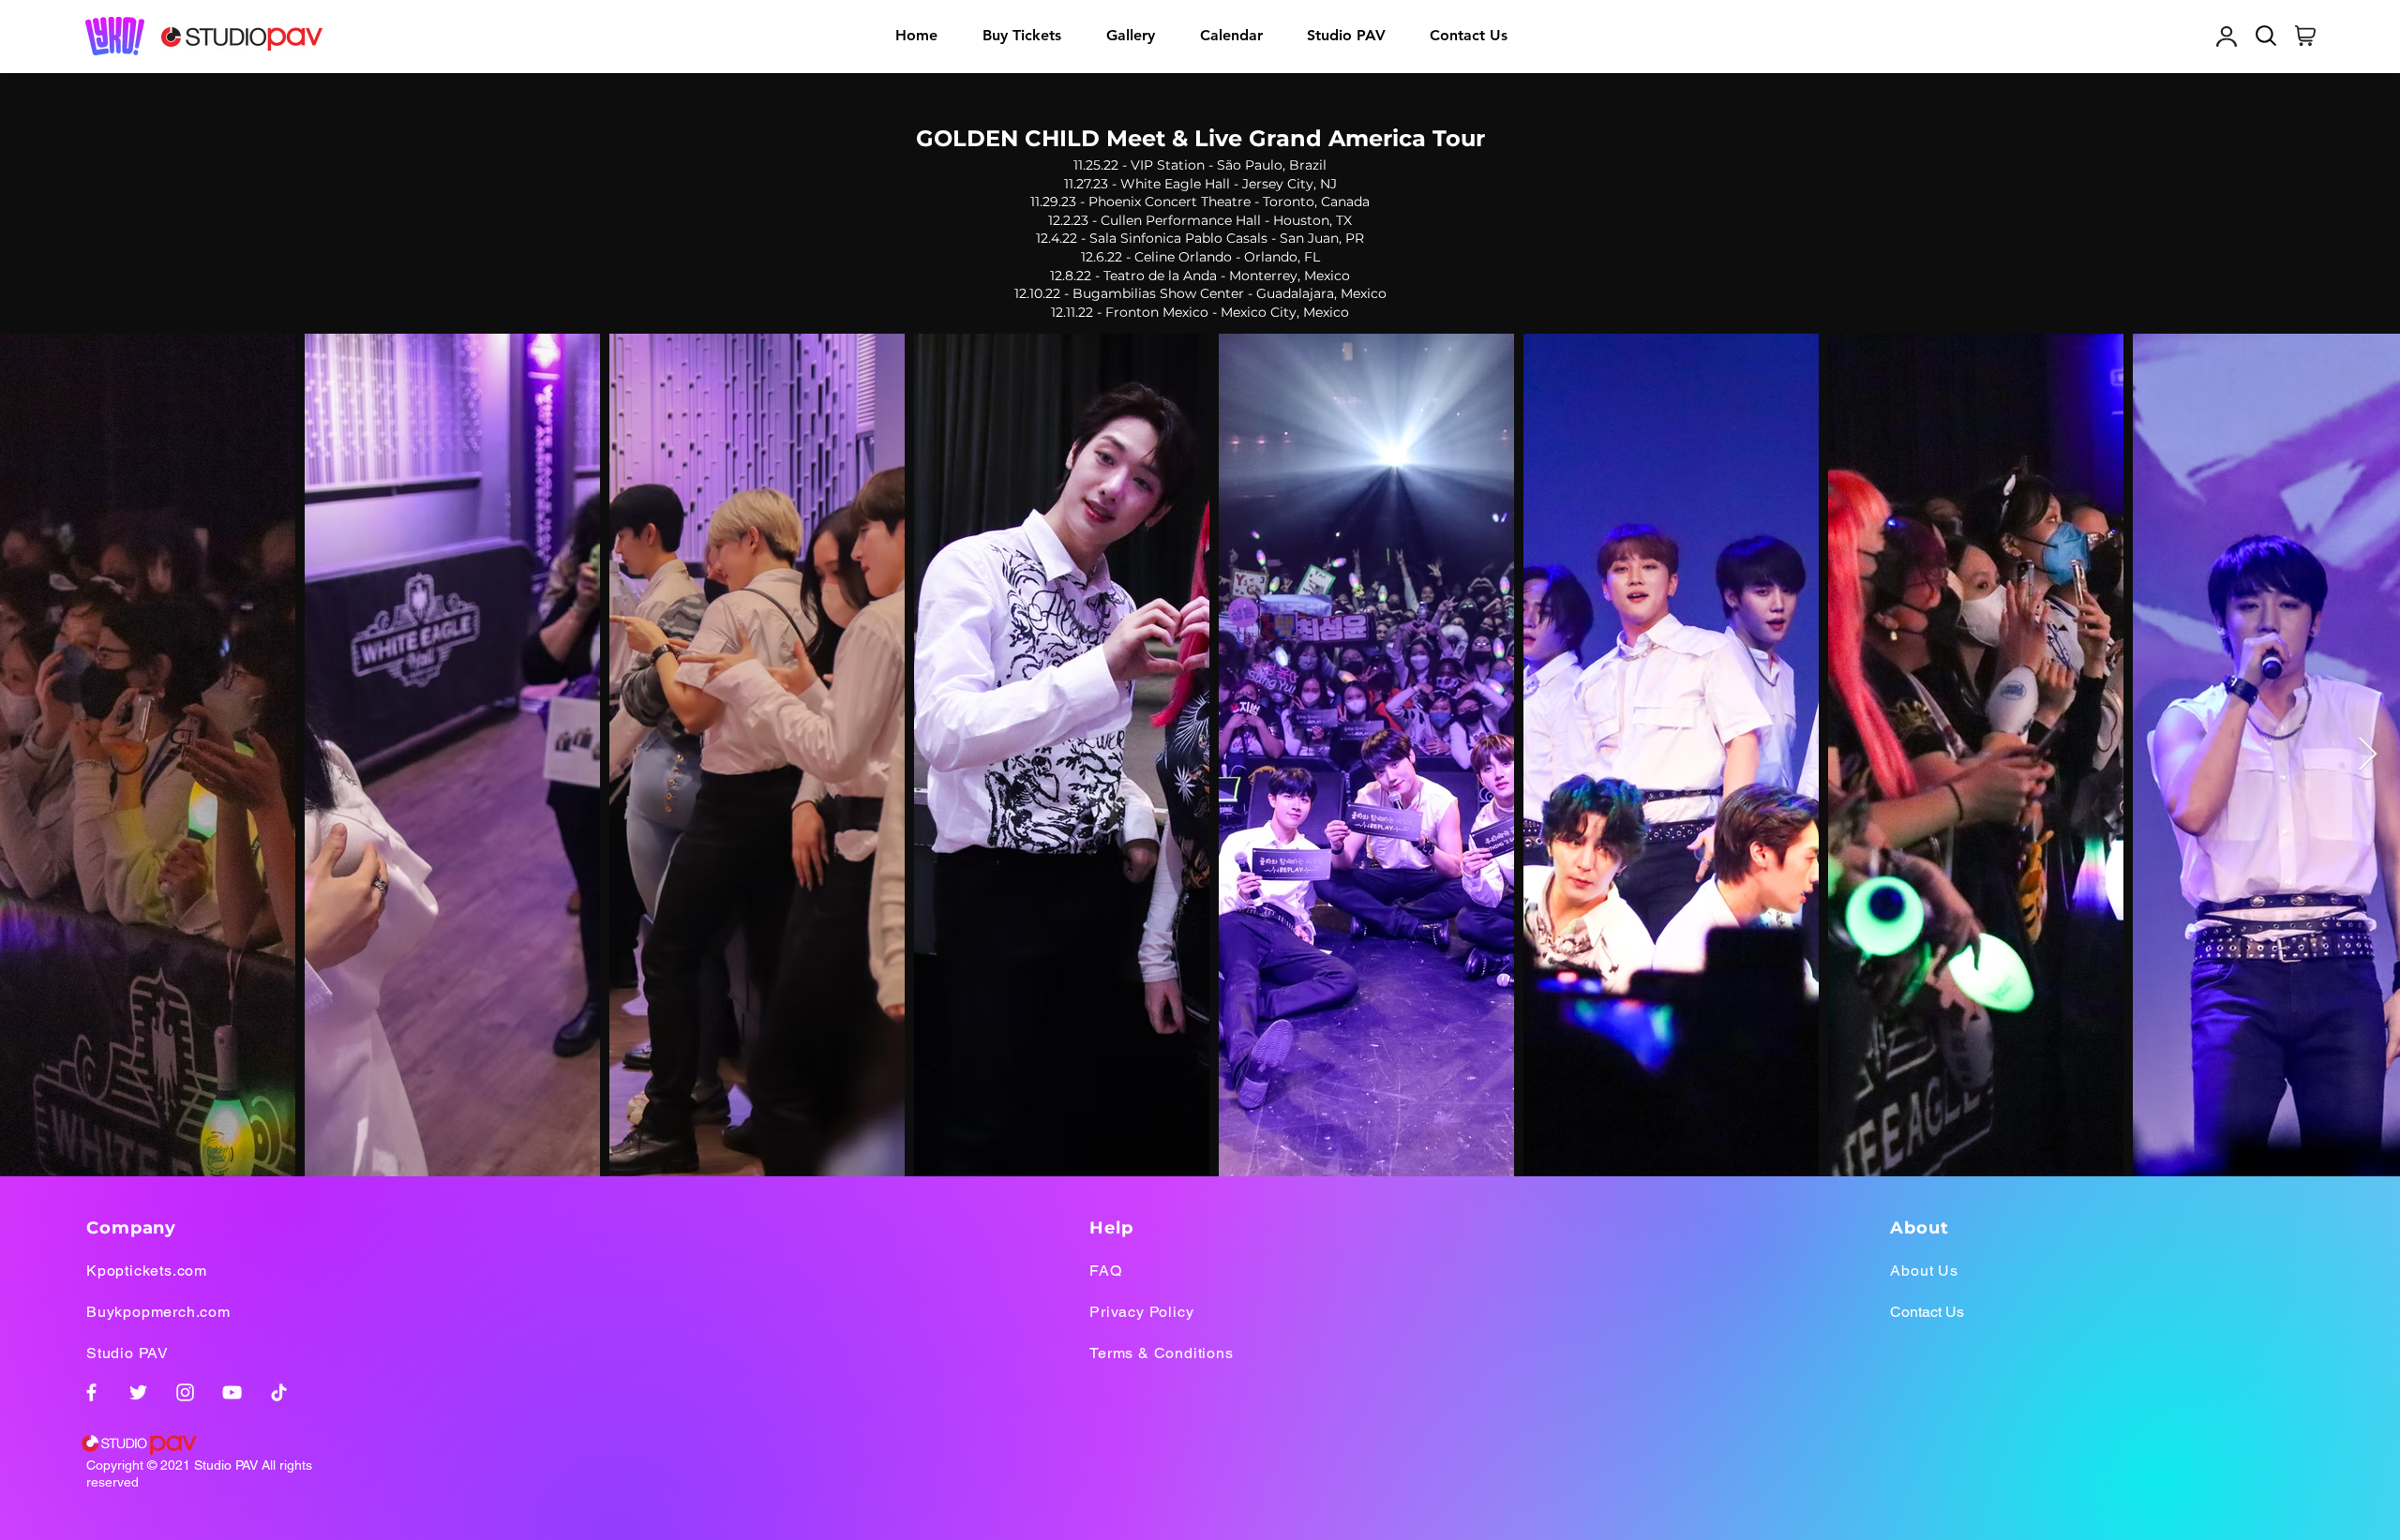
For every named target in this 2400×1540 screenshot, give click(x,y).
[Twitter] (138, 1392)
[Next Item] (2368, 755)
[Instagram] (185, 1392)
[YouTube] (232, 1392)
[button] (1131, 36)
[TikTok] (279, 1392)
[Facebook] (91, 1392)
